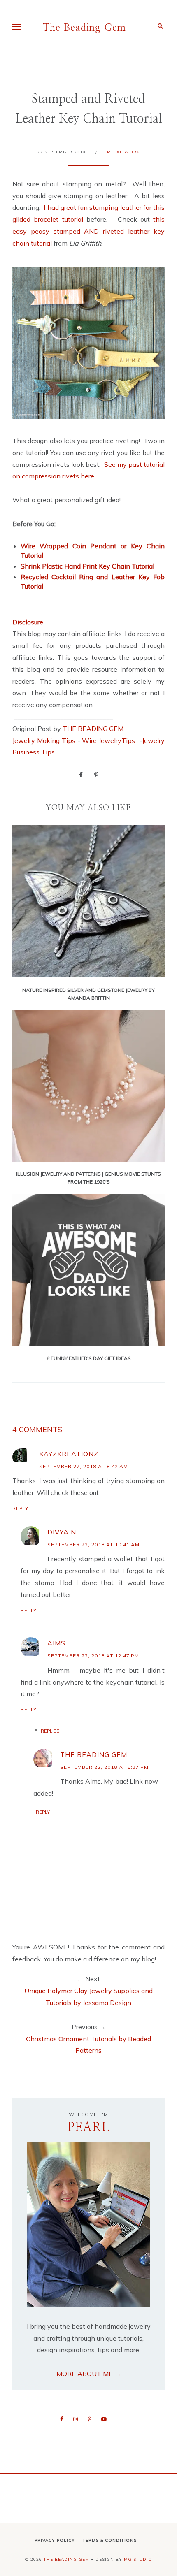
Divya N (62, 1532)
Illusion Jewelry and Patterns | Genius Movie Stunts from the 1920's (88, 1178)
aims (56, 1643)
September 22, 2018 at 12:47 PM (93, 1656)
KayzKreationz (69, 1454)
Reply (20, 1508)
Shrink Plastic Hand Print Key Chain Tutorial (87, 566)
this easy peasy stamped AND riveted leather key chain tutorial (88, 231)
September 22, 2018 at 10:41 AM (93, 1544)
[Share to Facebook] (81, 774)
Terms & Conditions (110, 2540)
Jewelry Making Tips (44, 740)
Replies (50, 1731)
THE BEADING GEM (93, 729)
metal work (123, 152)
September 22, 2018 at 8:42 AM (84, 1466)
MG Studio (138, 2559)
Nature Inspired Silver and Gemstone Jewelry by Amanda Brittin (88, 994)
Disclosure (28, 622)
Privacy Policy (55, 2540)
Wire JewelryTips (109, 740)
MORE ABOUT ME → (89, 2374)
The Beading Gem (84, 28)
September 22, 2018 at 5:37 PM (104, 1767)
